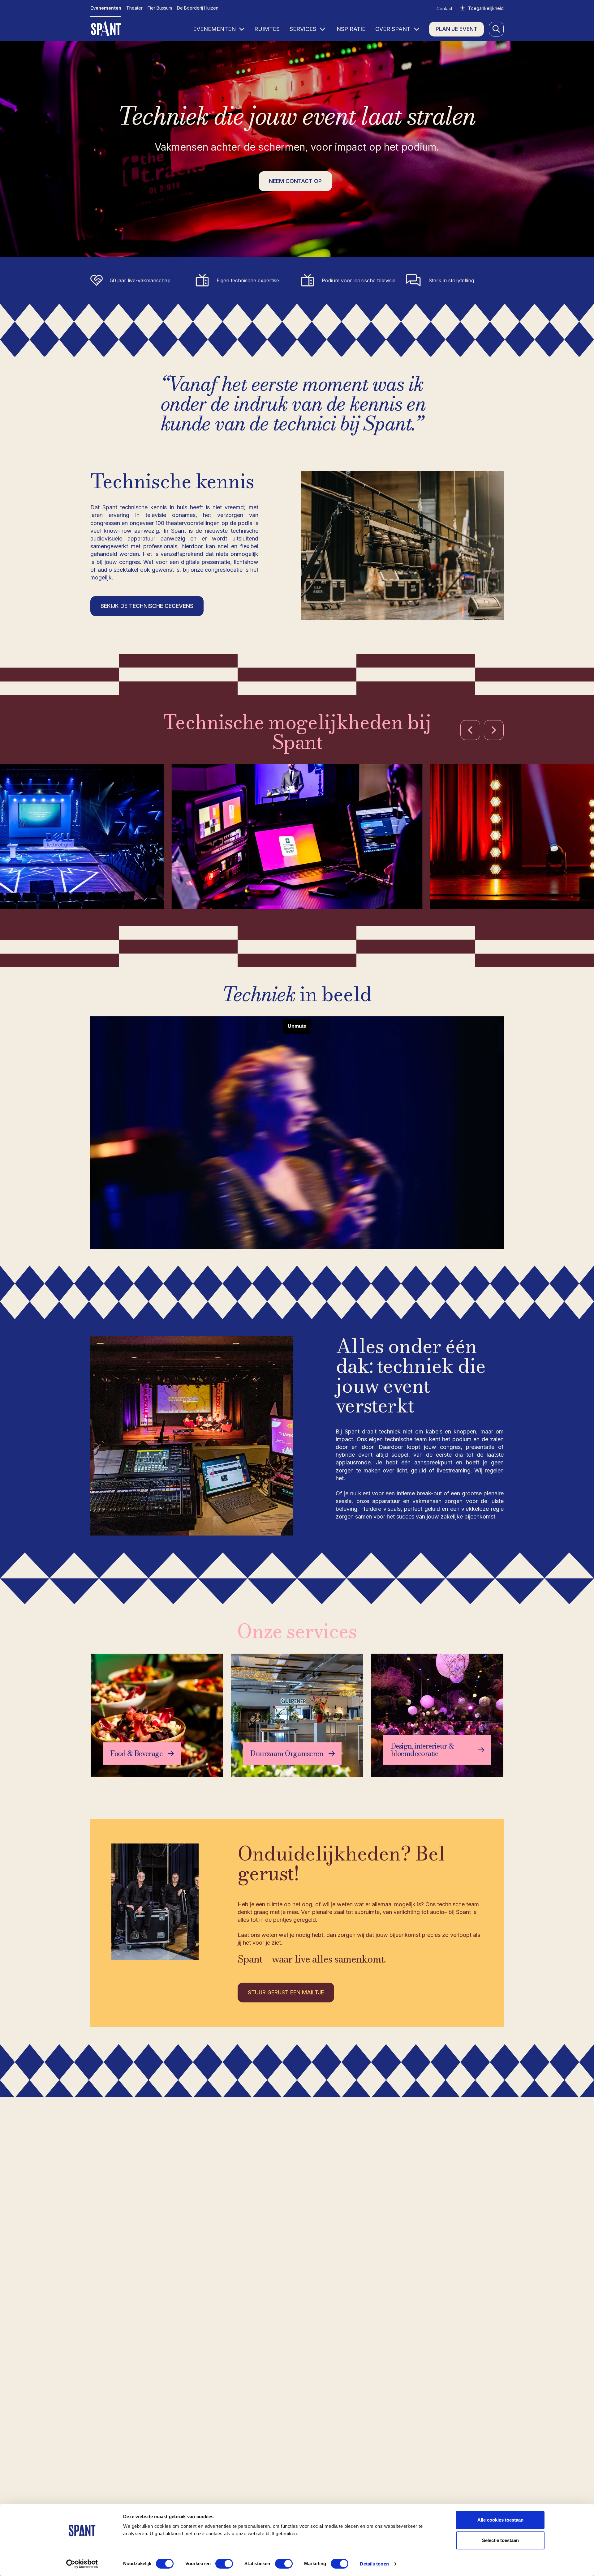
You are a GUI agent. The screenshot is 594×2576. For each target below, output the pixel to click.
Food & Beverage (136, 1754)
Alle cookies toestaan (500, 2520)
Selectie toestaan (500, 2540)
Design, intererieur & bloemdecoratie (422, 1750)
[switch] (224, 2564)
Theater (134, 8)
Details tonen (374, 2564)
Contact (444, 9)
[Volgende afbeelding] (494, 730)
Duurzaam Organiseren (287, 1754)
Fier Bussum (160, 8)
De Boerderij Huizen (198, 8)
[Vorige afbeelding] (470, 730)
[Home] (107, 29)
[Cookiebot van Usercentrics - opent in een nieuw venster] (82, 2564)
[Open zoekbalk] (496, 29)
